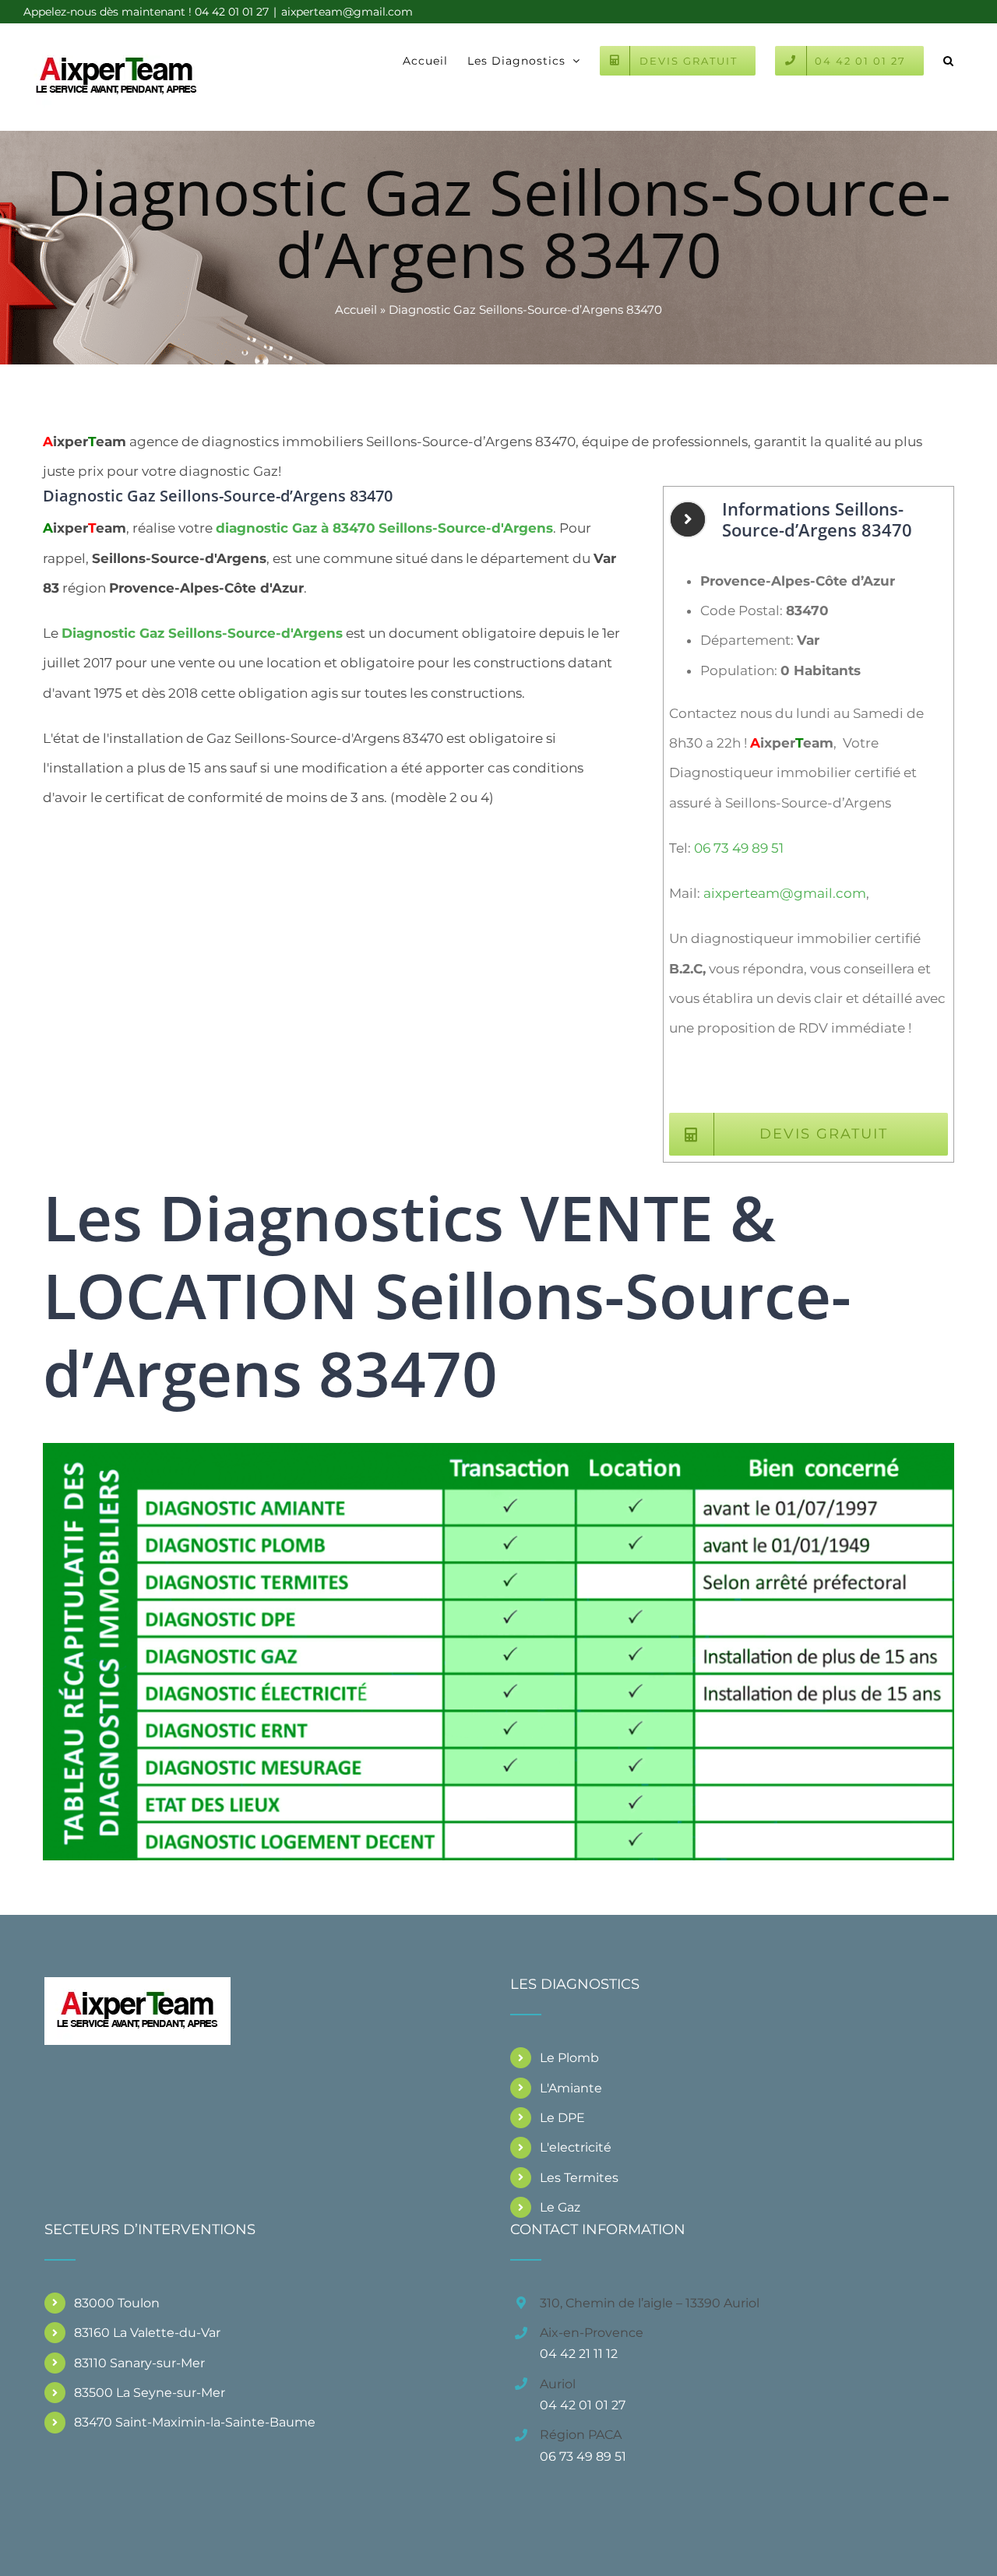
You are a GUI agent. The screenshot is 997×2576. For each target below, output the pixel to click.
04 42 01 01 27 (583, 2405)
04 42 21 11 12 (579, 2354)
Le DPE (562, 2118)
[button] (949, 59)
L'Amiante (571, 2088)
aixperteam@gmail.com (347, 12)
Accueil (356, 310)
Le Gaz (560, 2207)
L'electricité (576, 2147)
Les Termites (579, 2178)
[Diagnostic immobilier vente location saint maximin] (498, 1449)
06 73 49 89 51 (739, 848)
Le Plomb (569, 2058)
